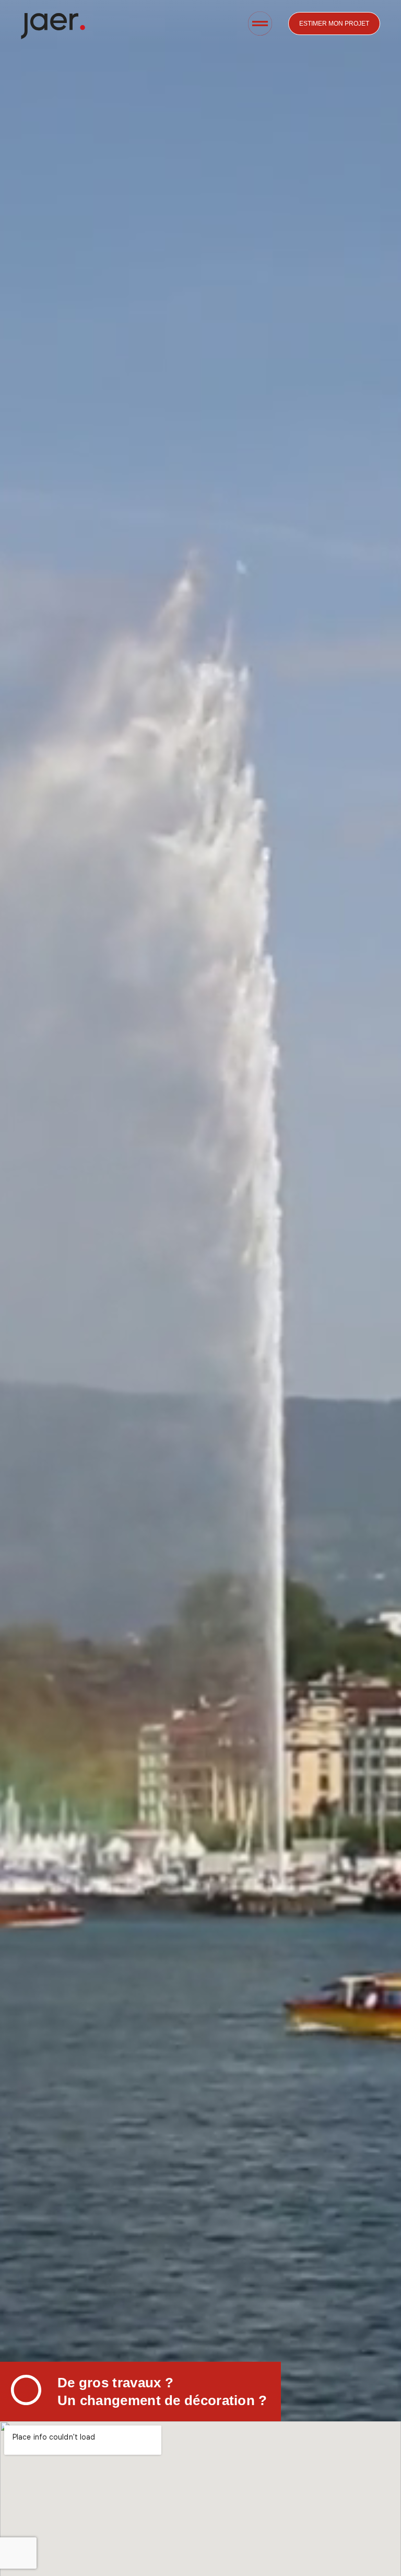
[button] (260, 25)
